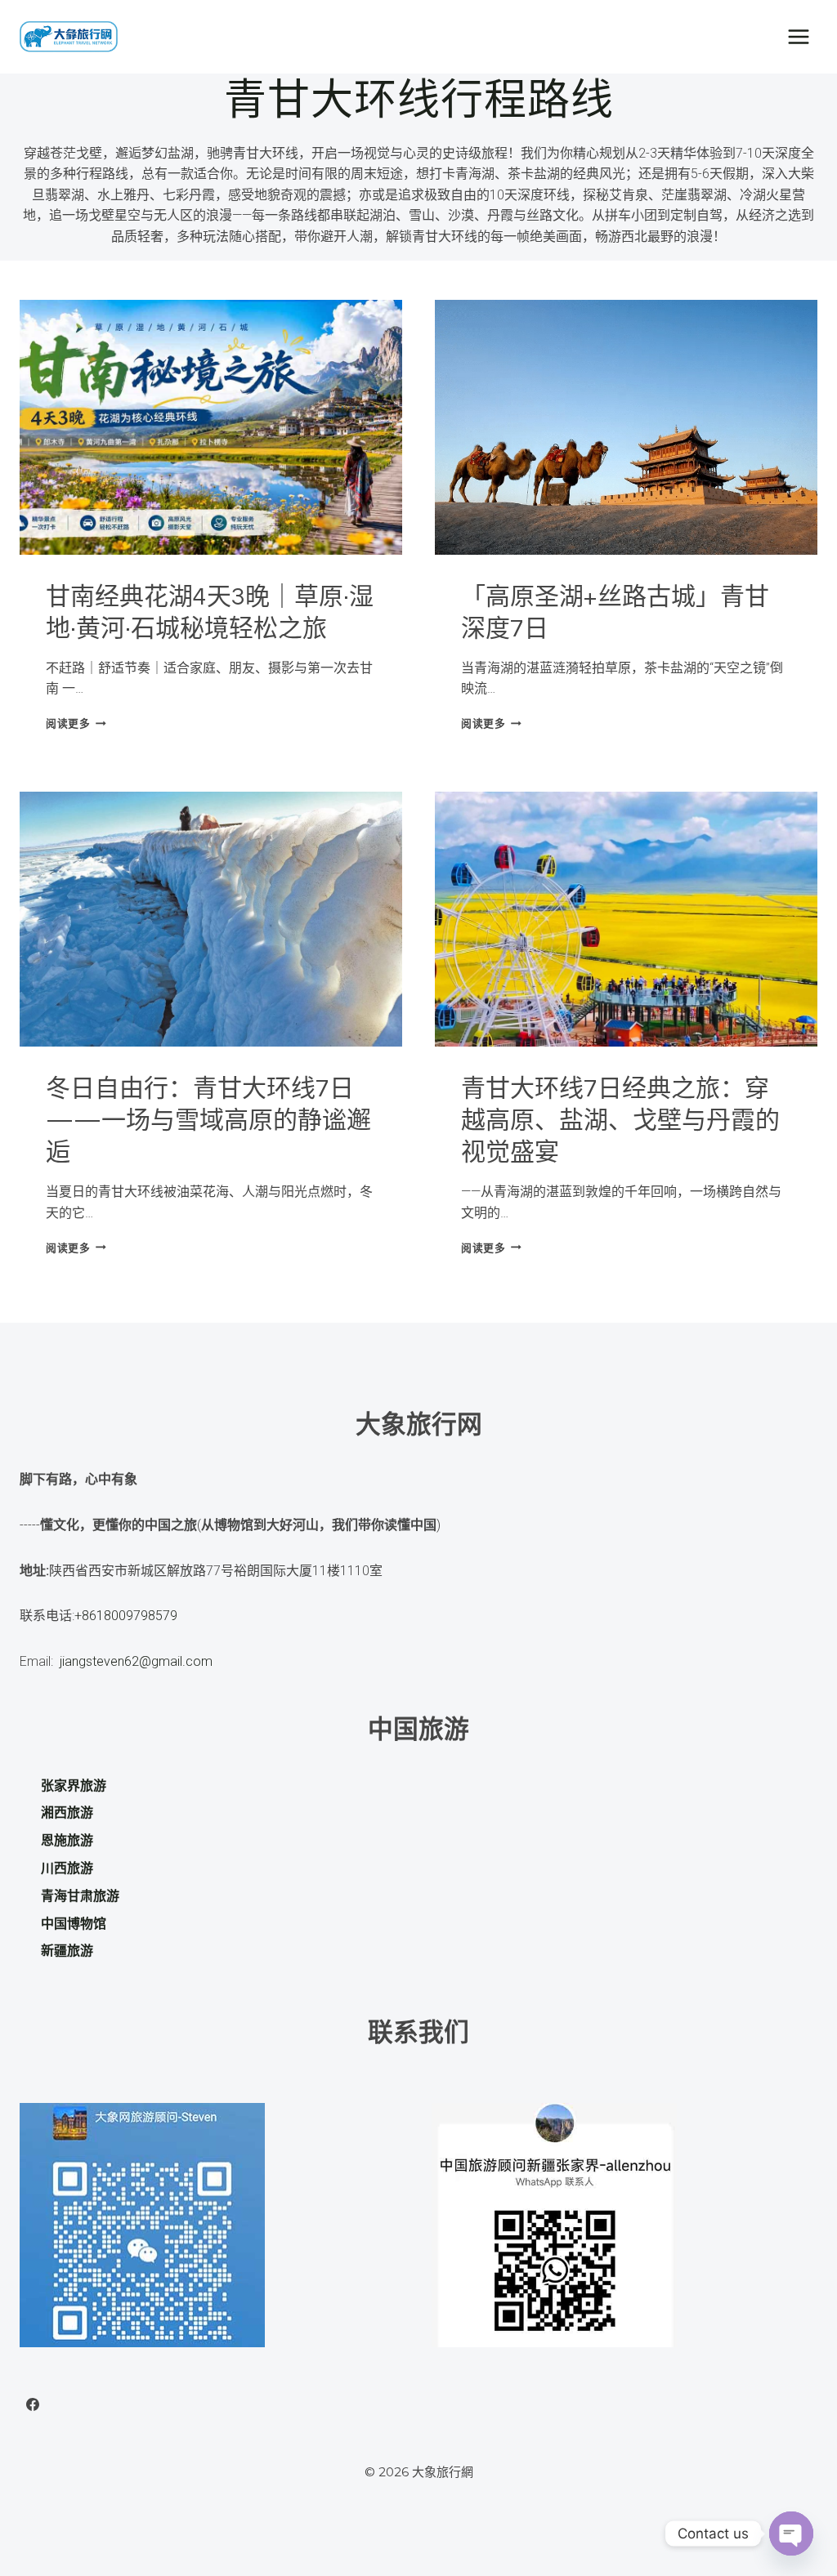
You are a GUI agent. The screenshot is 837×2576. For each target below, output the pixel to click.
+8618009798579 (126, 1616)
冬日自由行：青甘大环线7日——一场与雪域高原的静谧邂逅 (208, 1121)
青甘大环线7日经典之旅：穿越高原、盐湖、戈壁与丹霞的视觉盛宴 (620, 1121)
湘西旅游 (67, 1813)
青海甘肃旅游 (80, 1896)
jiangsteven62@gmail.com (133, 1661)
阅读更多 (73, 723)
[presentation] (211, 427)
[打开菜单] (798, 36)
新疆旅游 (67, 1951)
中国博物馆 (74, 1924)
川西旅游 (67, 1868)
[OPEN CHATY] (791, 2534)
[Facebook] (33, 2404)
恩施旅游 (67, 1840)
